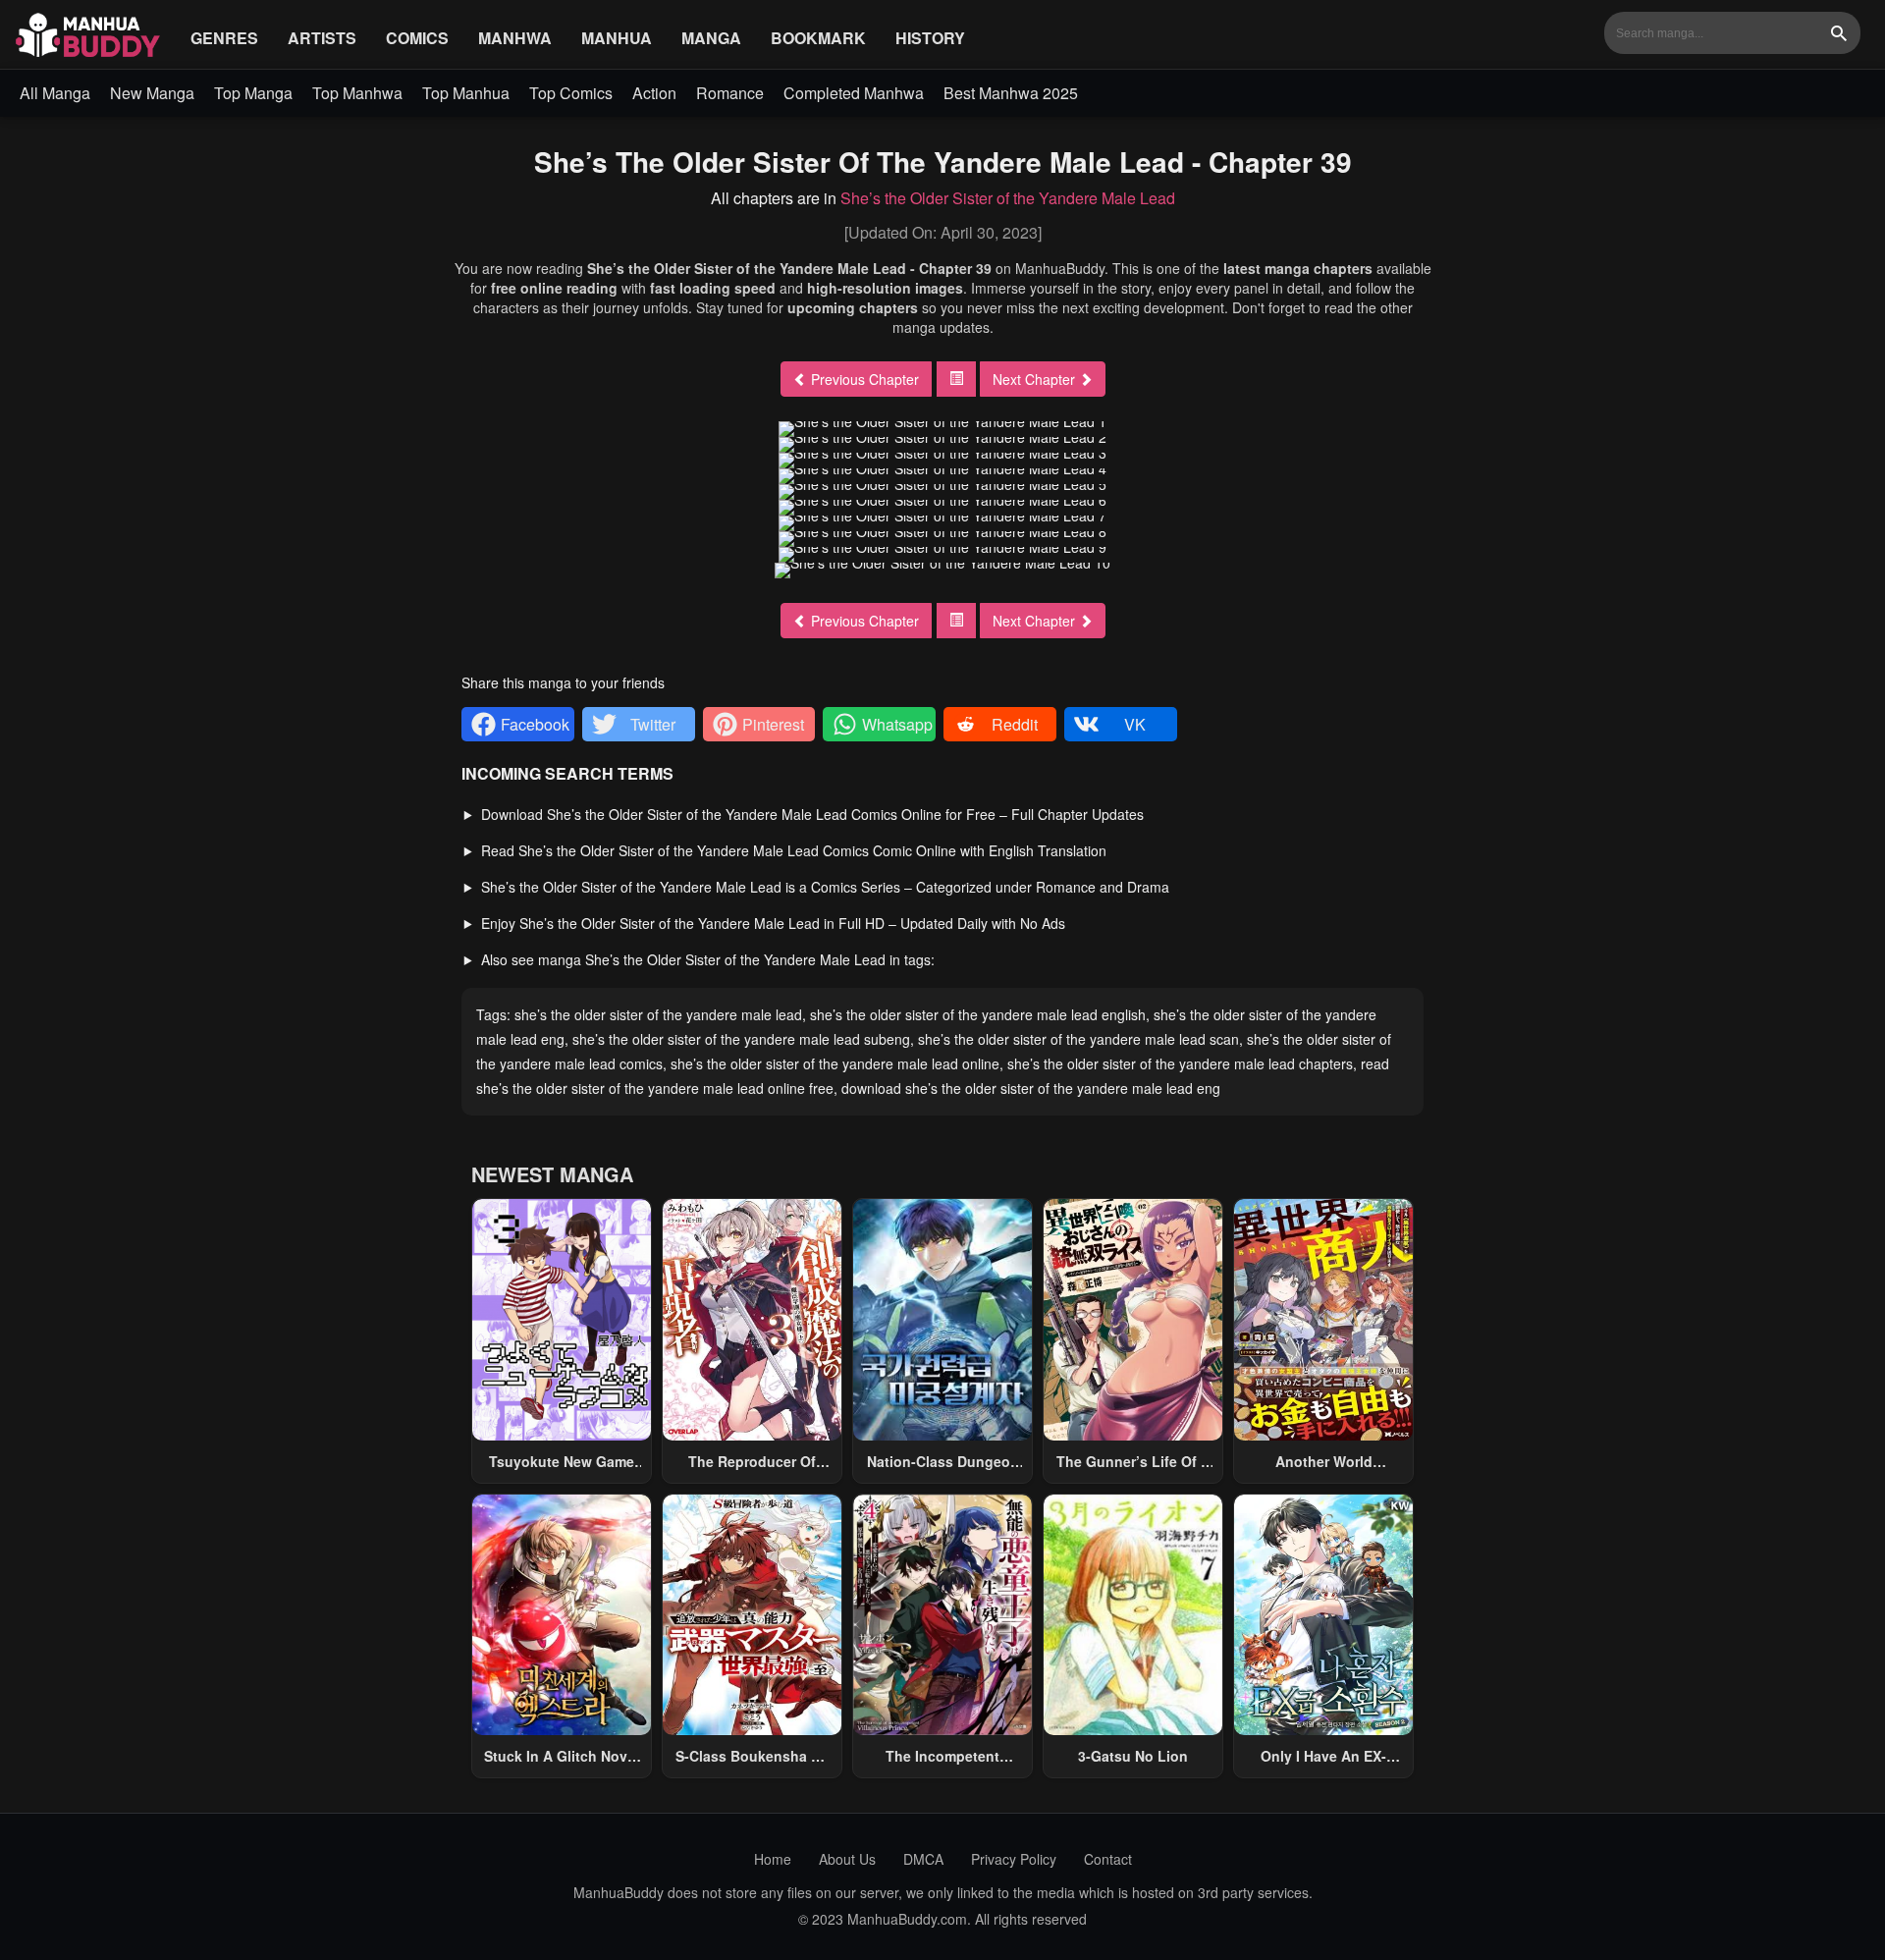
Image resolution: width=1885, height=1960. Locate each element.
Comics (417, 38)
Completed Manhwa (854, 93)
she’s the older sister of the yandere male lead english (978, 1014)
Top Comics (571, 93)
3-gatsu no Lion (1133, 1756)
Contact (1108, 1859)
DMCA (923, 1859)
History (930, 38)
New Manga (152, 93)
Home (773, 1859)
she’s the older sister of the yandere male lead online (835, 1063)
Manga (711, 38)
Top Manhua (466, 93)
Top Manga (253, 93)
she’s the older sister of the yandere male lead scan (1078, 1039)
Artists (322, 38)
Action (654, 93)
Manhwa (515, 38)
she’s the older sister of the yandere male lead (658, 1014)
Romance (730, 93)
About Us (847, 1859)
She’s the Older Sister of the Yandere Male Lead (1008, 198)
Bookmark (818, 38)
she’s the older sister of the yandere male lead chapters (1180, 1063)
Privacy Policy (1014, 1859)
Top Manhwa (357, 93)
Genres (224, 38)
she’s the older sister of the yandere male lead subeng (741, 1039)
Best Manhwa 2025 (1011, 93)
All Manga (55, 93)
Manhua (617, 38)
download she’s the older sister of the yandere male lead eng (1031, 1088)
